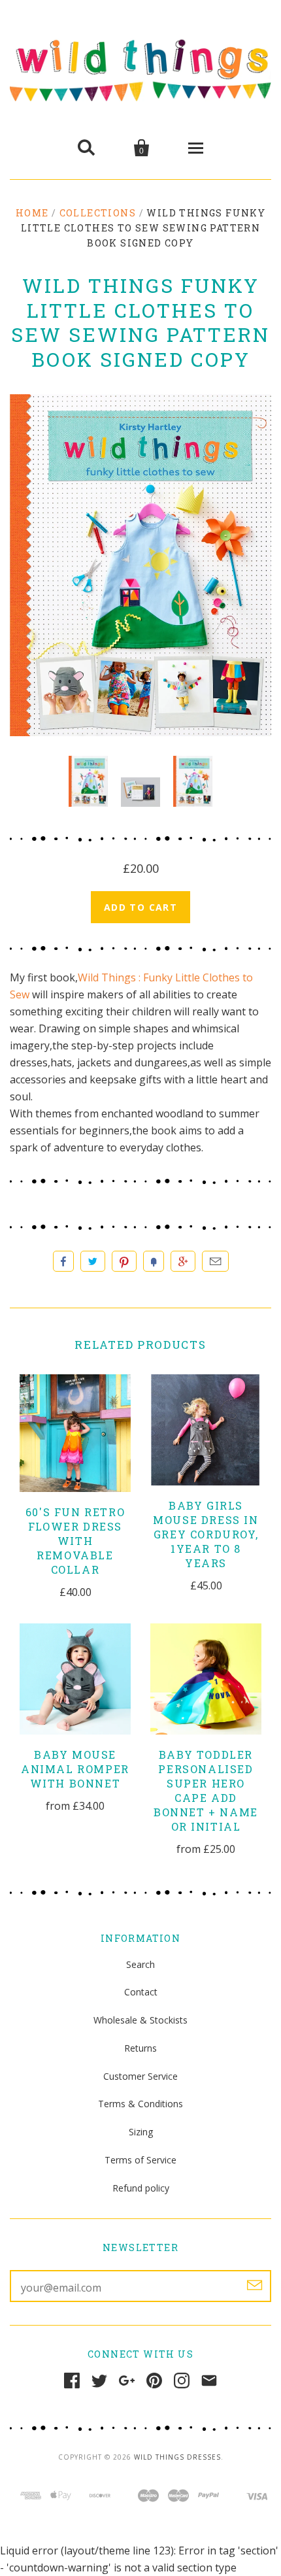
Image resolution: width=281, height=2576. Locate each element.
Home (32, 213)
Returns (140, 2048)
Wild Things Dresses (177, 2457)
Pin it (124, 1261)
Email (215, 1261)
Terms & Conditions (140, 2104)
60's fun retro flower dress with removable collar (75, 1541)
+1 (183, 1261)
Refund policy (141, 2188)
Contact (141, 1992)
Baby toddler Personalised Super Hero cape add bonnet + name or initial (206, 1790)
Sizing (141, 2132)
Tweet (93, 1261)
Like (63, 1261)
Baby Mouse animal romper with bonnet (75, 1769)
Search (140, 1964)
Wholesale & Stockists (140, 2020)
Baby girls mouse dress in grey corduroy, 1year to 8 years (206, 1534)
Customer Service (140, 2076)
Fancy (154, 1261)
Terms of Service (140, 2160)
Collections (98, 213)
